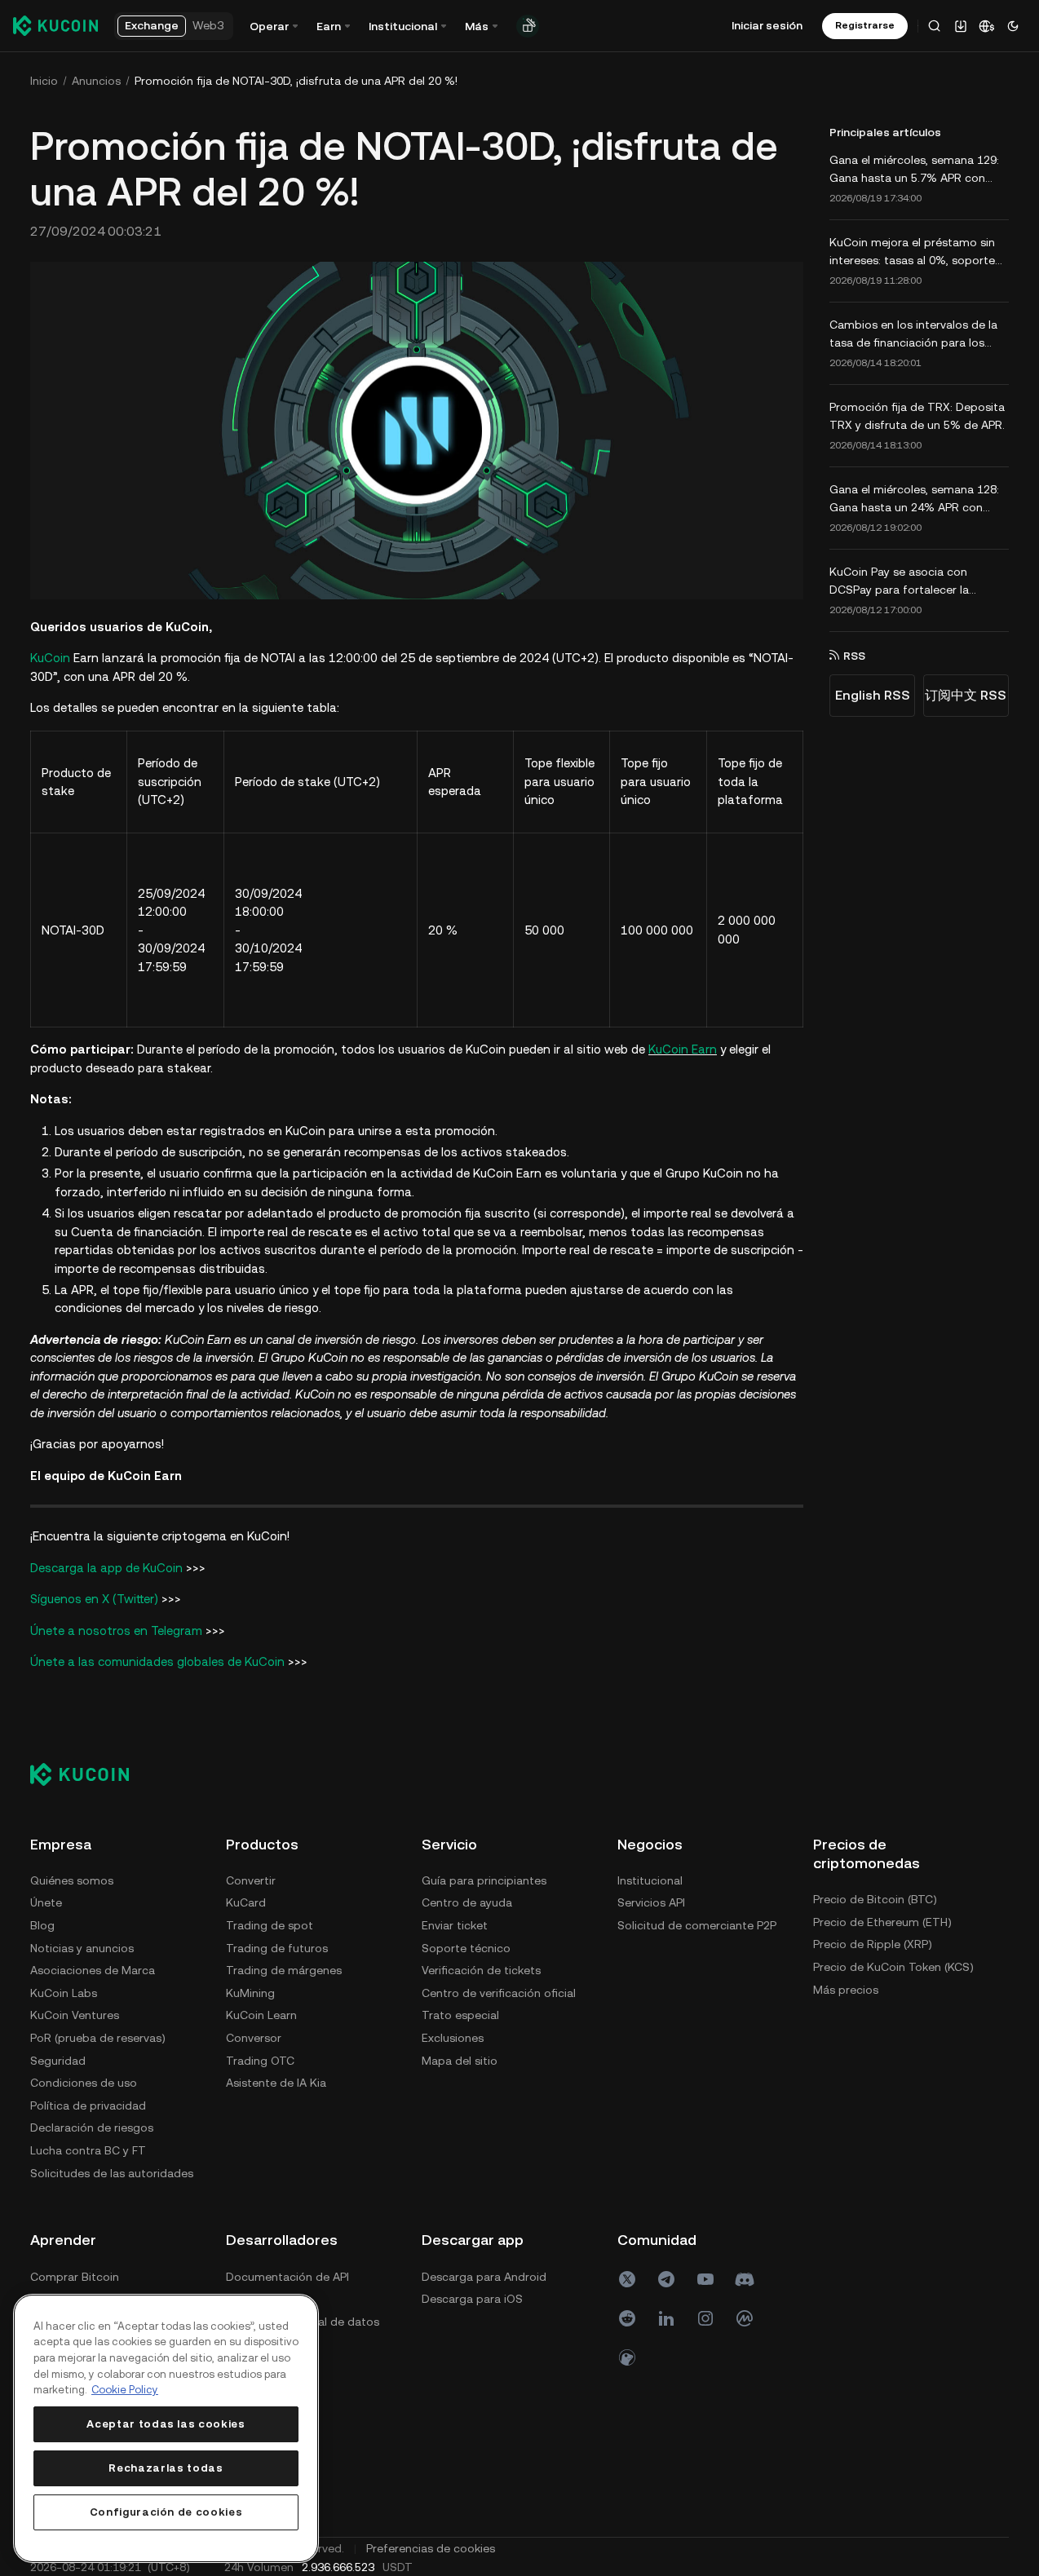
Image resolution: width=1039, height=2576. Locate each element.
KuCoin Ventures (75, 2015)
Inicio (44, 81)
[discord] (745, 2279)
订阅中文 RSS (966, 695)
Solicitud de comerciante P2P (697, 1925)
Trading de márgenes (284, 1970)
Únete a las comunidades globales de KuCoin (157, 1661)
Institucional (650, 1880)
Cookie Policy (125, 2390)
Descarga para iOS (472, 2299)
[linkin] (666, 2318)
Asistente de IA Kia (276, 2083)
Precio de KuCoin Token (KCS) (893, 1967)
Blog (42, 1925)
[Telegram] (666, 2279)
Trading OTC (260, 2061)
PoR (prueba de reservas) (98, 2038)
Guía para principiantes (484, 1880)
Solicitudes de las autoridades (112, 2173)
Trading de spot (270, 1925)
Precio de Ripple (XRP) (873, 1944)
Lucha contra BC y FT (88, 2150)
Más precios (846, 1990)
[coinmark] (745, 2318)
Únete (46, 1902)
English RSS (873, 695)
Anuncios (96, 81)
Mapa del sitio (460, 2061)
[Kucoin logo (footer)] (88, 1774)
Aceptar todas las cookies (166, 2424)
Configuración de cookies (166, 2512)
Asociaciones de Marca (93, 1970)
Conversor (254, 2038)
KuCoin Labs (64, 1993)
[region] (166, 2428)
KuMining (250, 1993)
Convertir (251, 1880)
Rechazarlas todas (166, 2468)
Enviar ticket (455, 1925)
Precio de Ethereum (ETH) (882, 1922)
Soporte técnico (466, 1948)
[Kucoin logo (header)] (55, 25)
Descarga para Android (484, 2277)
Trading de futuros (277, 1948)
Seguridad (58, 2061)
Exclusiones (453, 2038)
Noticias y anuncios (82, 1948)
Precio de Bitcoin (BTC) (875, 1899)
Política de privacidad (88, 2105)
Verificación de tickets (481, 1970)
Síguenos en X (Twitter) (94, 1599)
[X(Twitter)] (627, 2279)
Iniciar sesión (767, 25)
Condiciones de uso (84, 2083)
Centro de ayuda (467, 1902)
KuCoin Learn (261, 2015)
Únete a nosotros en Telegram (116, 1630)
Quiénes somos (72, 1880)
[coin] (627, 2357)
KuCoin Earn (683, 1049)
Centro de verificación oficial (499, 1993)
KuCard (246, 1902)
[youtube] (705, 2279)
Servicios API (651, 1902)
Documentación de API (287, 2277)
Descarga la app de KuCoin (106, 1568)
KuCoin (50, 658)
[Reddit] (627, 2318)
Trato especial (460, 2015)
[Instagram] (705, 2318)
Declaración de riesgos (92, 2128)
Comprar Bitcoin (75, 2277)
